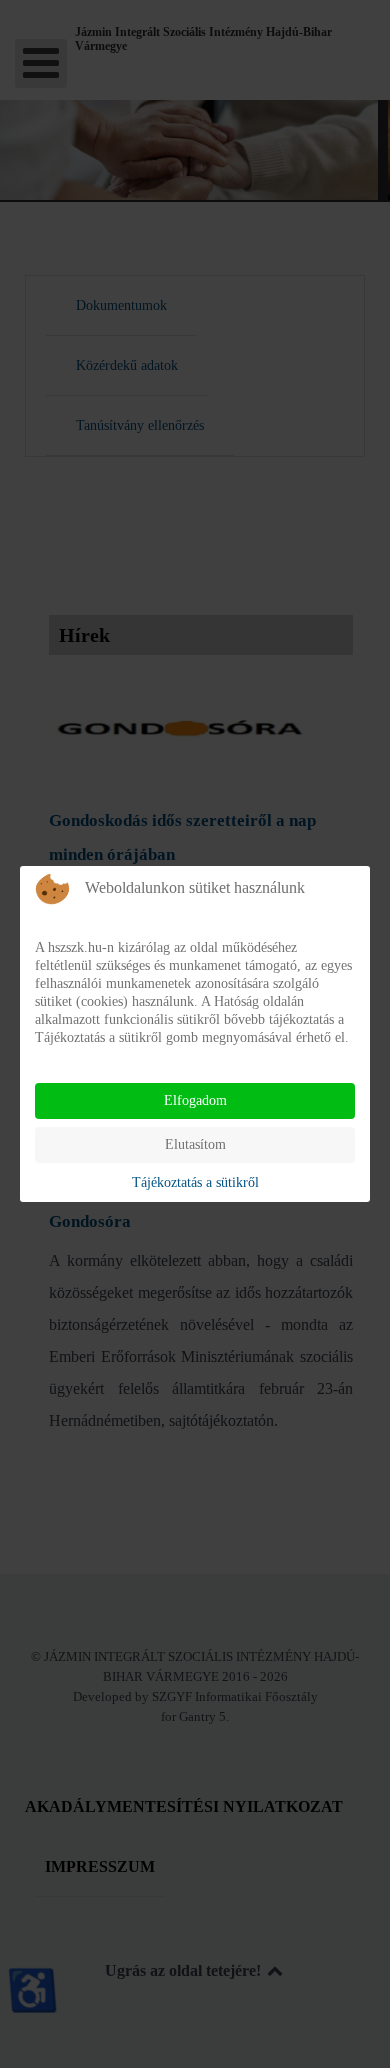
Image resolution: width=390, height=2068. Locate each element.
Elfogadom (195, 1100)
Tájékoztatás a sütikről (195, 1182)
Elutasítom (195, 1144)
